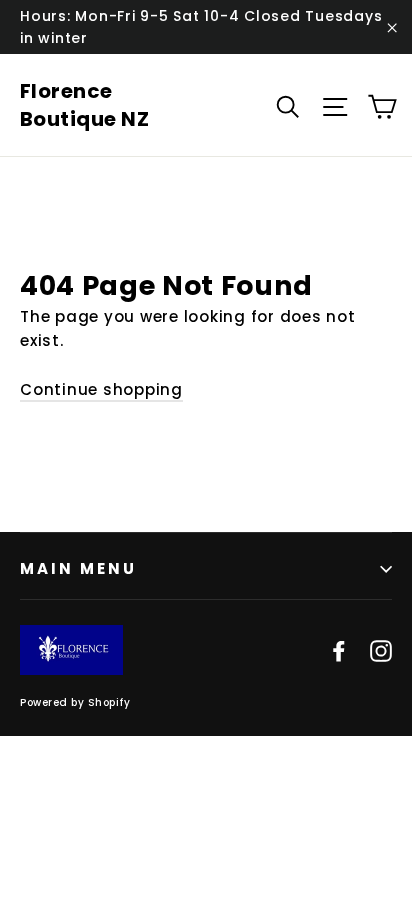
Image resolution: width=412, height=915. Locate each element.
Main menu (78, 568)
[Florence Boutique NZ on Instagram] (381, 650)
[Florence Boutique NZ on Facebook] (339, 650)
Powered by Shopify (75, 702)
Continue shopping (101, 389)
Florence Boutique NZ (85, 105)
